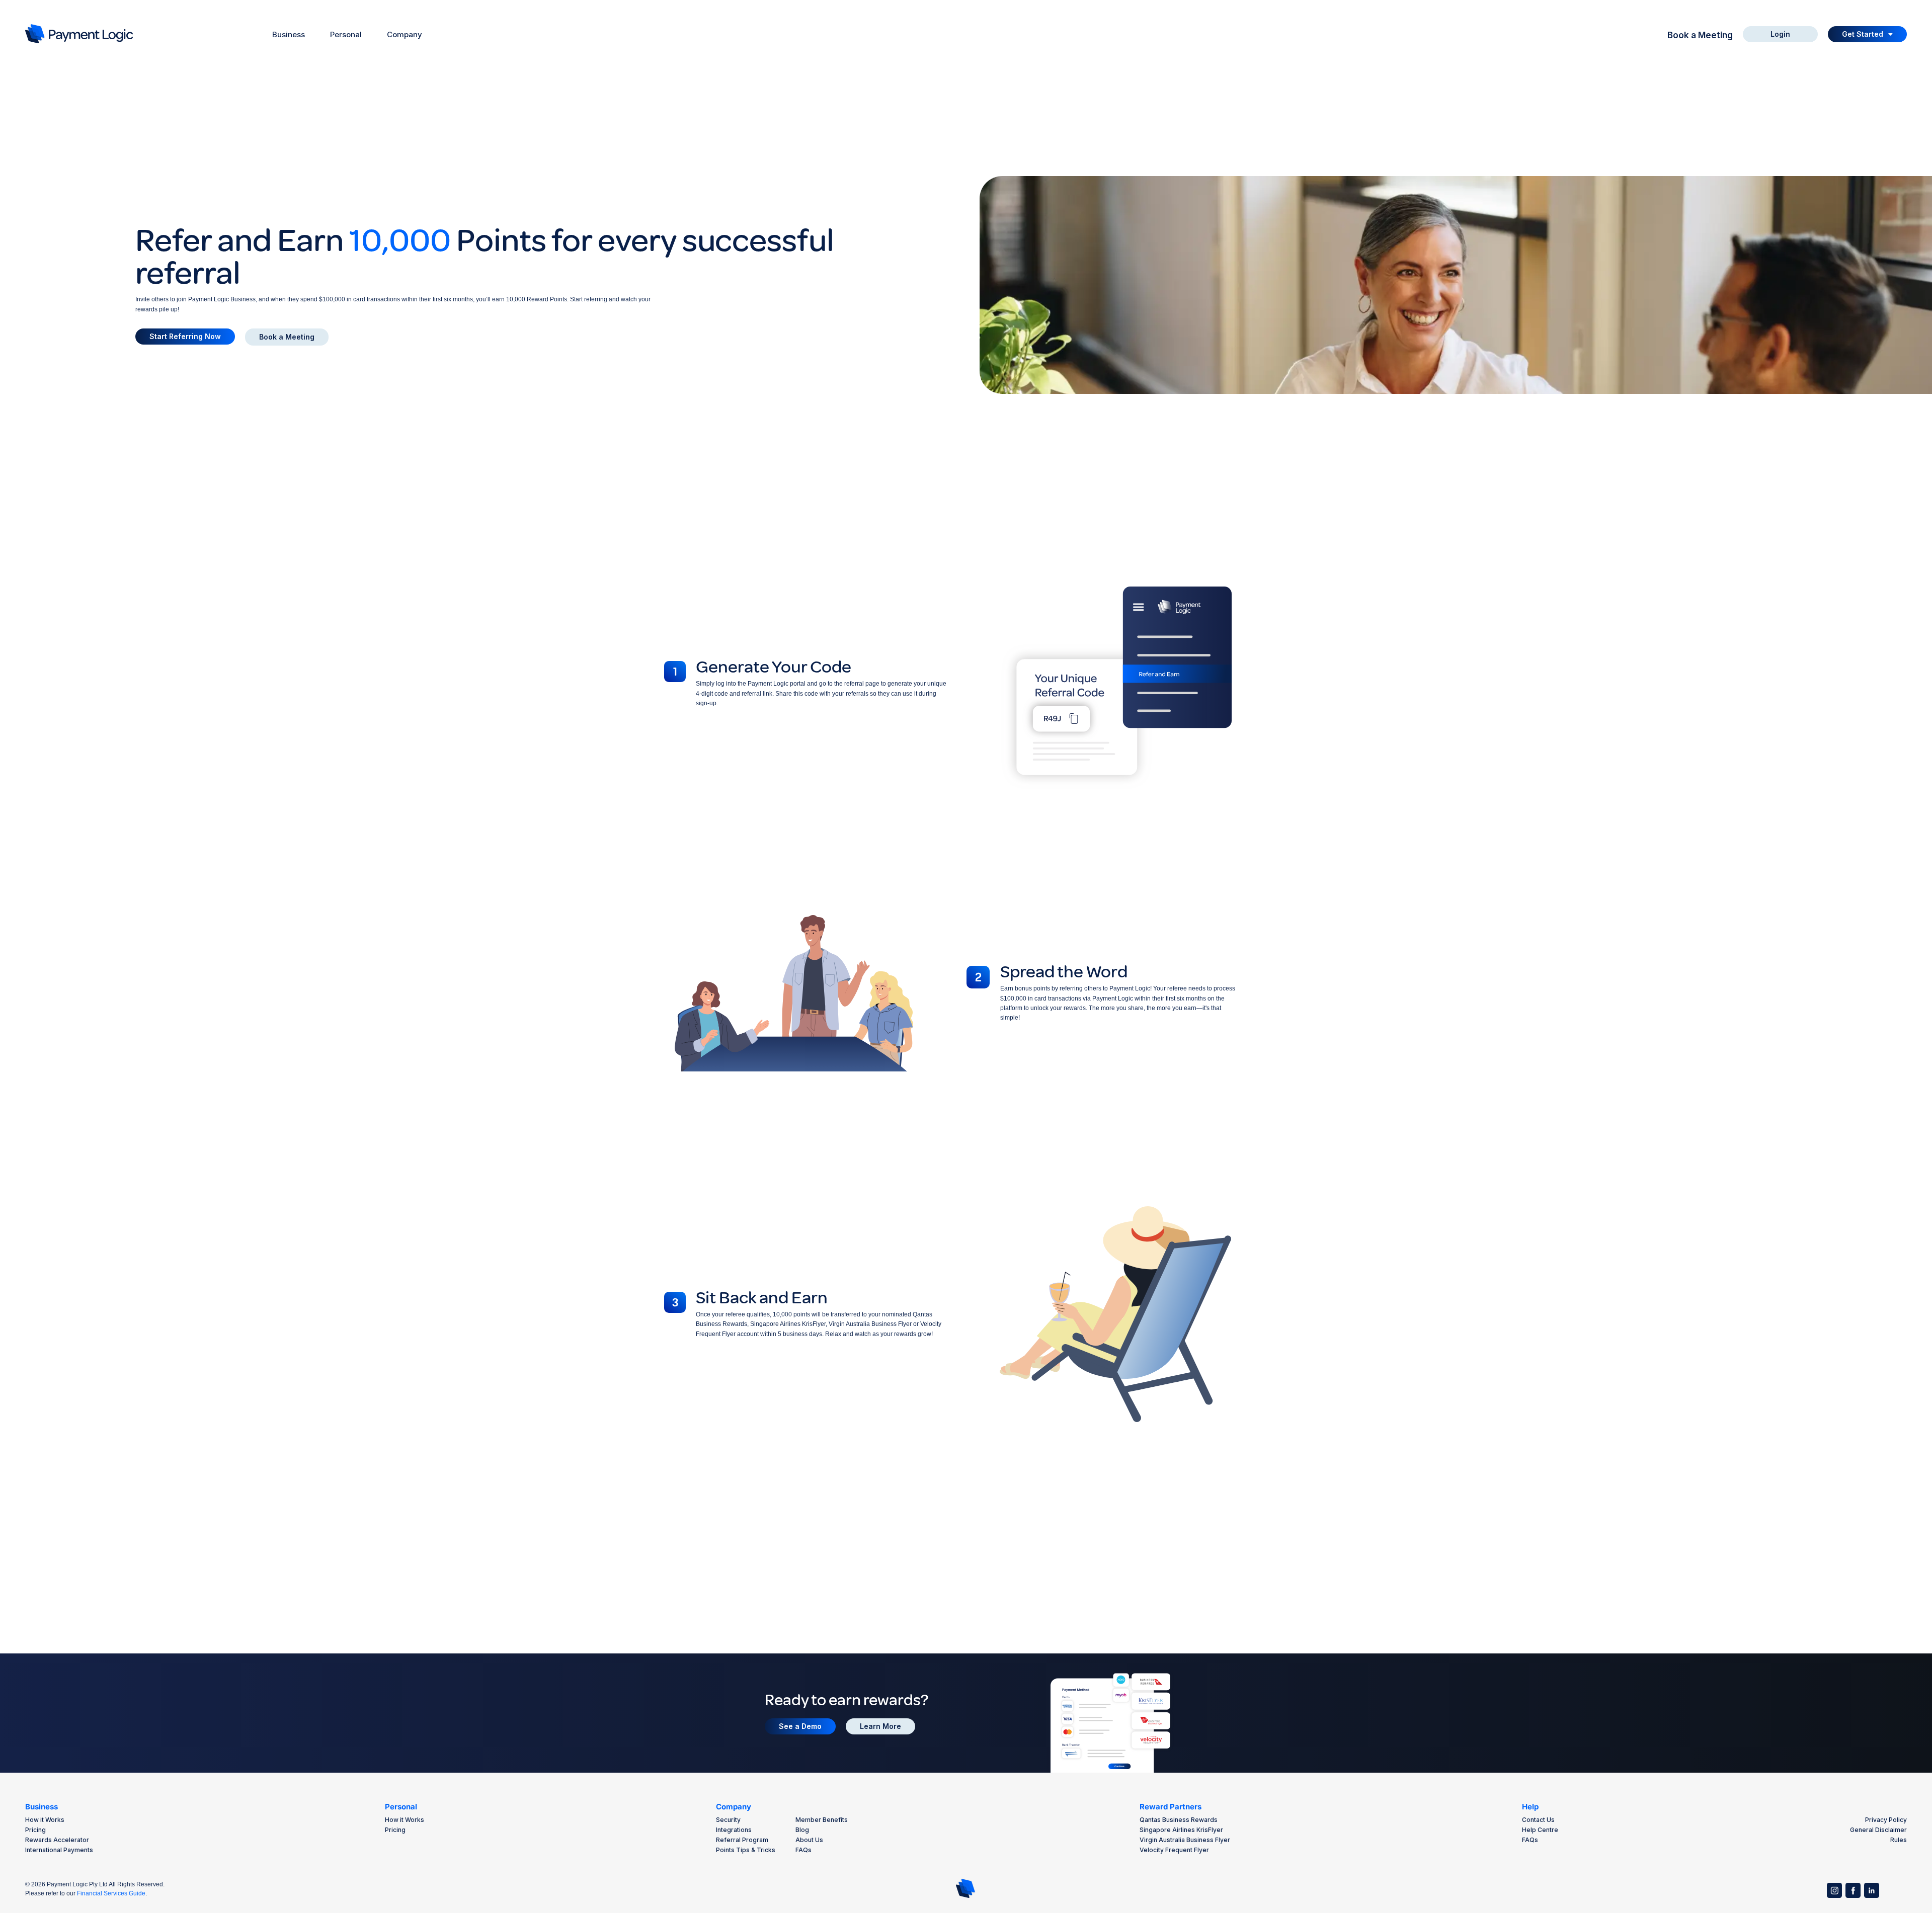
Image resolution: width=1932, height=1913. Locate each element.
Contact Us (1538, 1820)
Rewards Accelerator (57, 1840)
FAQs (803, 1850)
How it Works (45, 1820)
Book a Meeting (1700, 35)
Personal (401, 1807)
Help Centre (1540, 1830)
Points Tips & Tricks (746, 1850)
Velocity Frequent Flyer (1174, 1850)
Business (42, 1807)
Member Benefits (822, 1820)
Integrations (734, 1830)
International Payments (59, 1850)
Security (728, 1820)
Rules (1899, 1840)
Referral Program (742, 1840)
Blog (802, 1830)
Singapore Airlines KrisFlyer (1181, 1830)
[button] (1867, 34)
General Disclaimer (1878, 1830)
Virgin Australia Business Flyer (1185, 1840)
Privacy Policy (1886, 1820)
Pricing (35, 1830)
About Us (809, 1840)
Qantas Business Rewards (1179, 1820)
